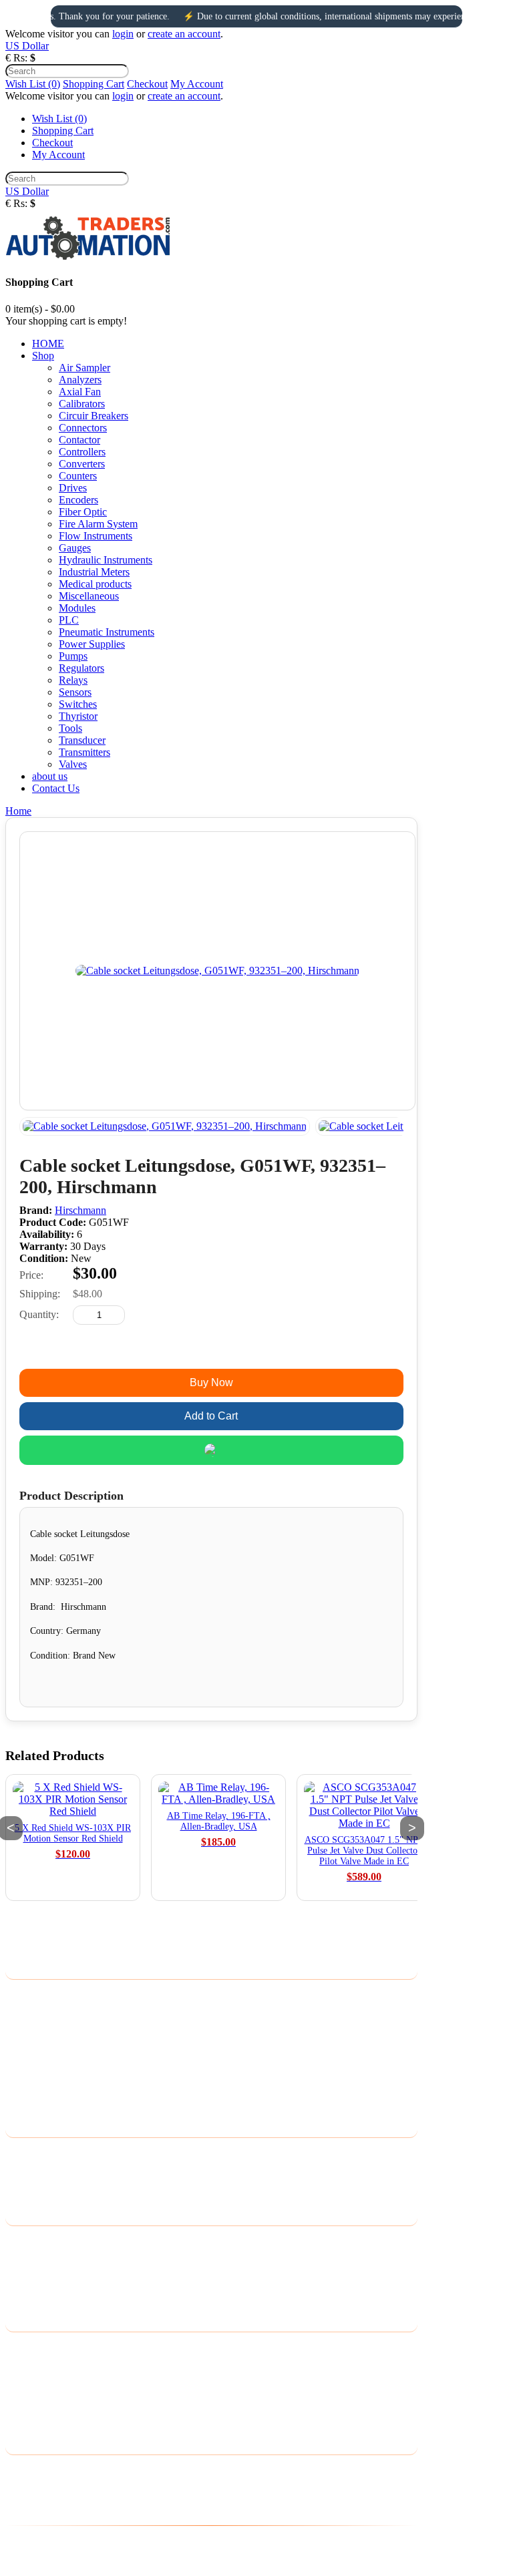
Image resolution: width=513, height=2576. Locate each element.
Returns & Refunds (46, 2065)
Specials (23, 2294)
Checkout (147, 84)
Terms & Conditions (48, 2048)
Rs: (20, 58)
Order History (35, 2365)
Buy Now (211, 1382)
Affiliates (25, 2277)
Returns (22, 2171)
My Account (197, 84)
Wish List (25, 2383)
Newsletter (28, 2400)
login (123, 34)
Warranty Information (51, 2082)
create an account (184, 34)
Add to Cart (211, 1416)
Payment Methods (43, 2030)
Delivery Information (50, 1995)
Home (18, 811)
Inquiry (211, 1349)
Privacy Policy (36, 2013)
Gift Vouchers (35, 2259)
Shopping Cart (94, 84)
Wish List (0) (33, 84)
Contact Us (29, 2154)
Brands (20, 2242)
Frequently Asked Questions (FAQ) (80, 2100)
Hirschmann (80, 1210)
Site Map (24, 2188)
